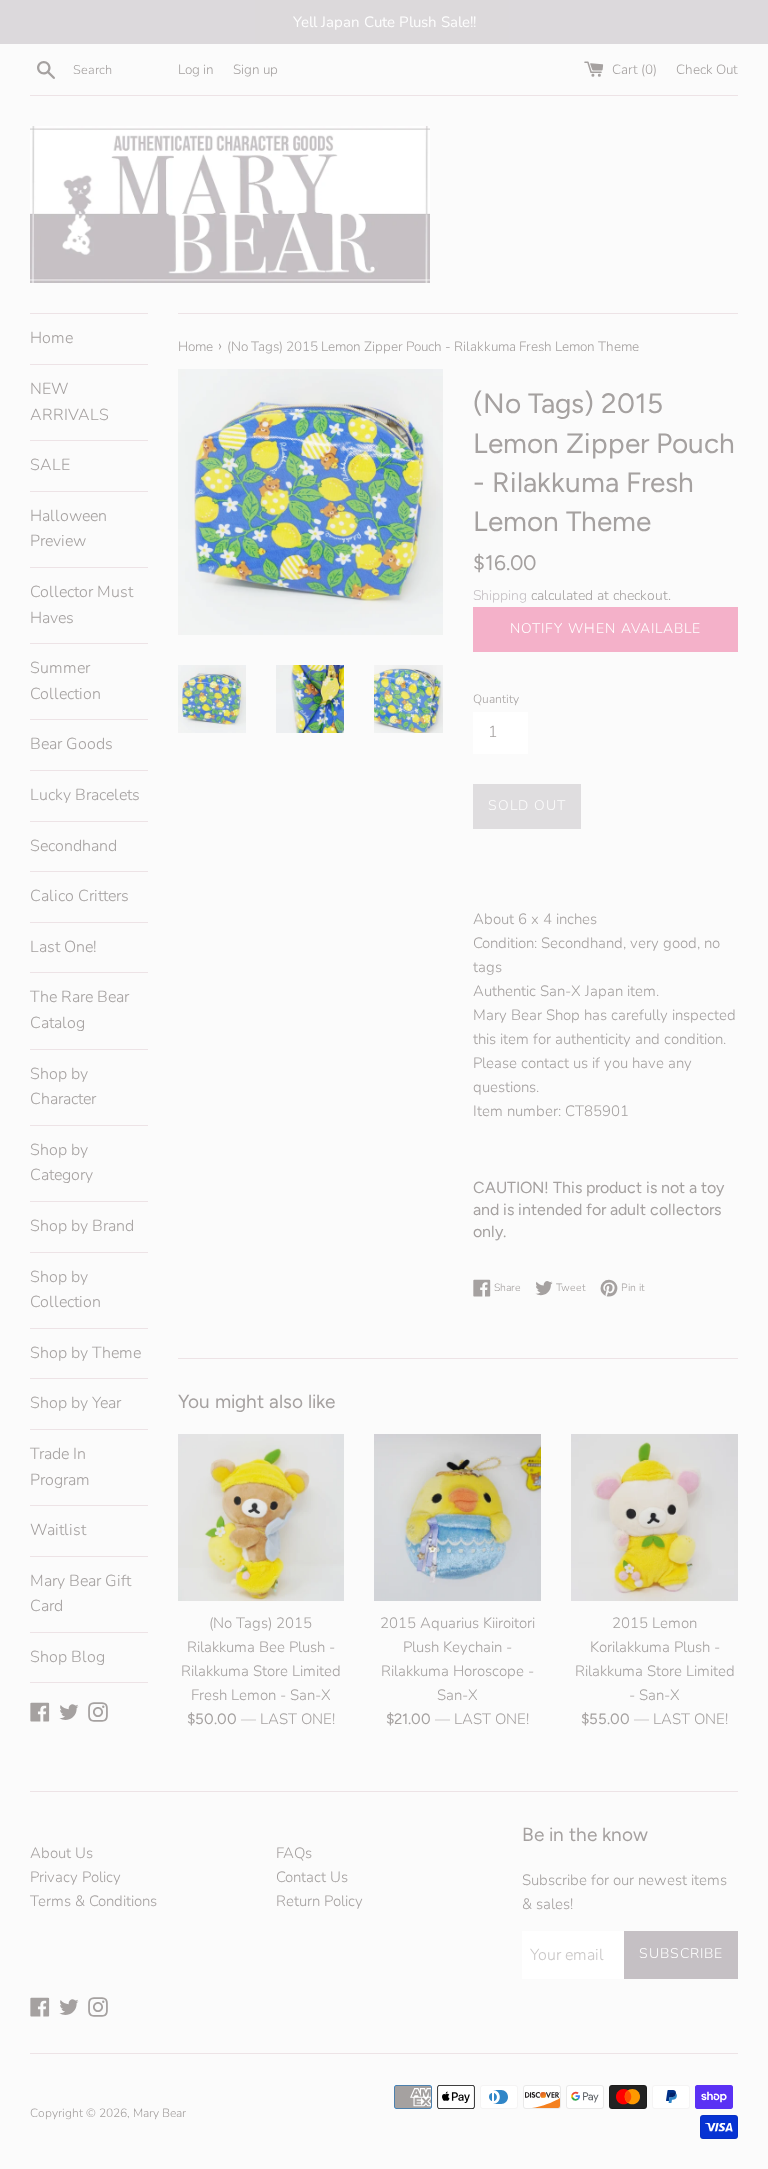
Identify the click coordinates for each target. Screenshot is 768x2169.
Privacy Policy (75, 1877)
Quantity (496, 699)
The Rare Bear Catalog (79, 1010)
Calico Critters (79, 896)
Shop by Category (61, 1163)
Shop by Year (75, 1403)
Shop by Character (63, 1087)
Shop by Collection (65, 1290)
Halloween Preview (68, 529)
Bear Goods (71, 744)
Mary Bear (159, 2113)
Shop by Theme (85, 1353)
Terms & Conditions (93, 1901)
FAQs (294, 1853)
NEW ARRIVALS (69, 402)
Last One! (63, 947)
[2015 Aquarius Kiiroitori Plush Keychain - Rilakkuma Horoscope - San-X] (457, 1517)
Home (51, 338)
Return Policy (319, 1901)
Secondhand (73, 846)
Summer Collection (65, 681)
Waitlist (58, 1530)
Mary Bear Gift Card (80, 1594)
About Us (61, 1853)
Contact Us (312, 1877)
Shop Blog (67, 1657)
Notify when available (605, 628)
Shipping (500, 595)
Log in (196, 69)
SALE (50, 465)
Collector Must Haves (81, 605)
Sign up (255, 69)
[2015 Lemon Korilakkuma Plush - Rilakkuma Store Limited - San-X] (654, 1517)
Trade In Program (60, 1467)
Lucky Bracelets (85, 795)
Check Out (707, 69)
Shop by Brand (82, 1226)
